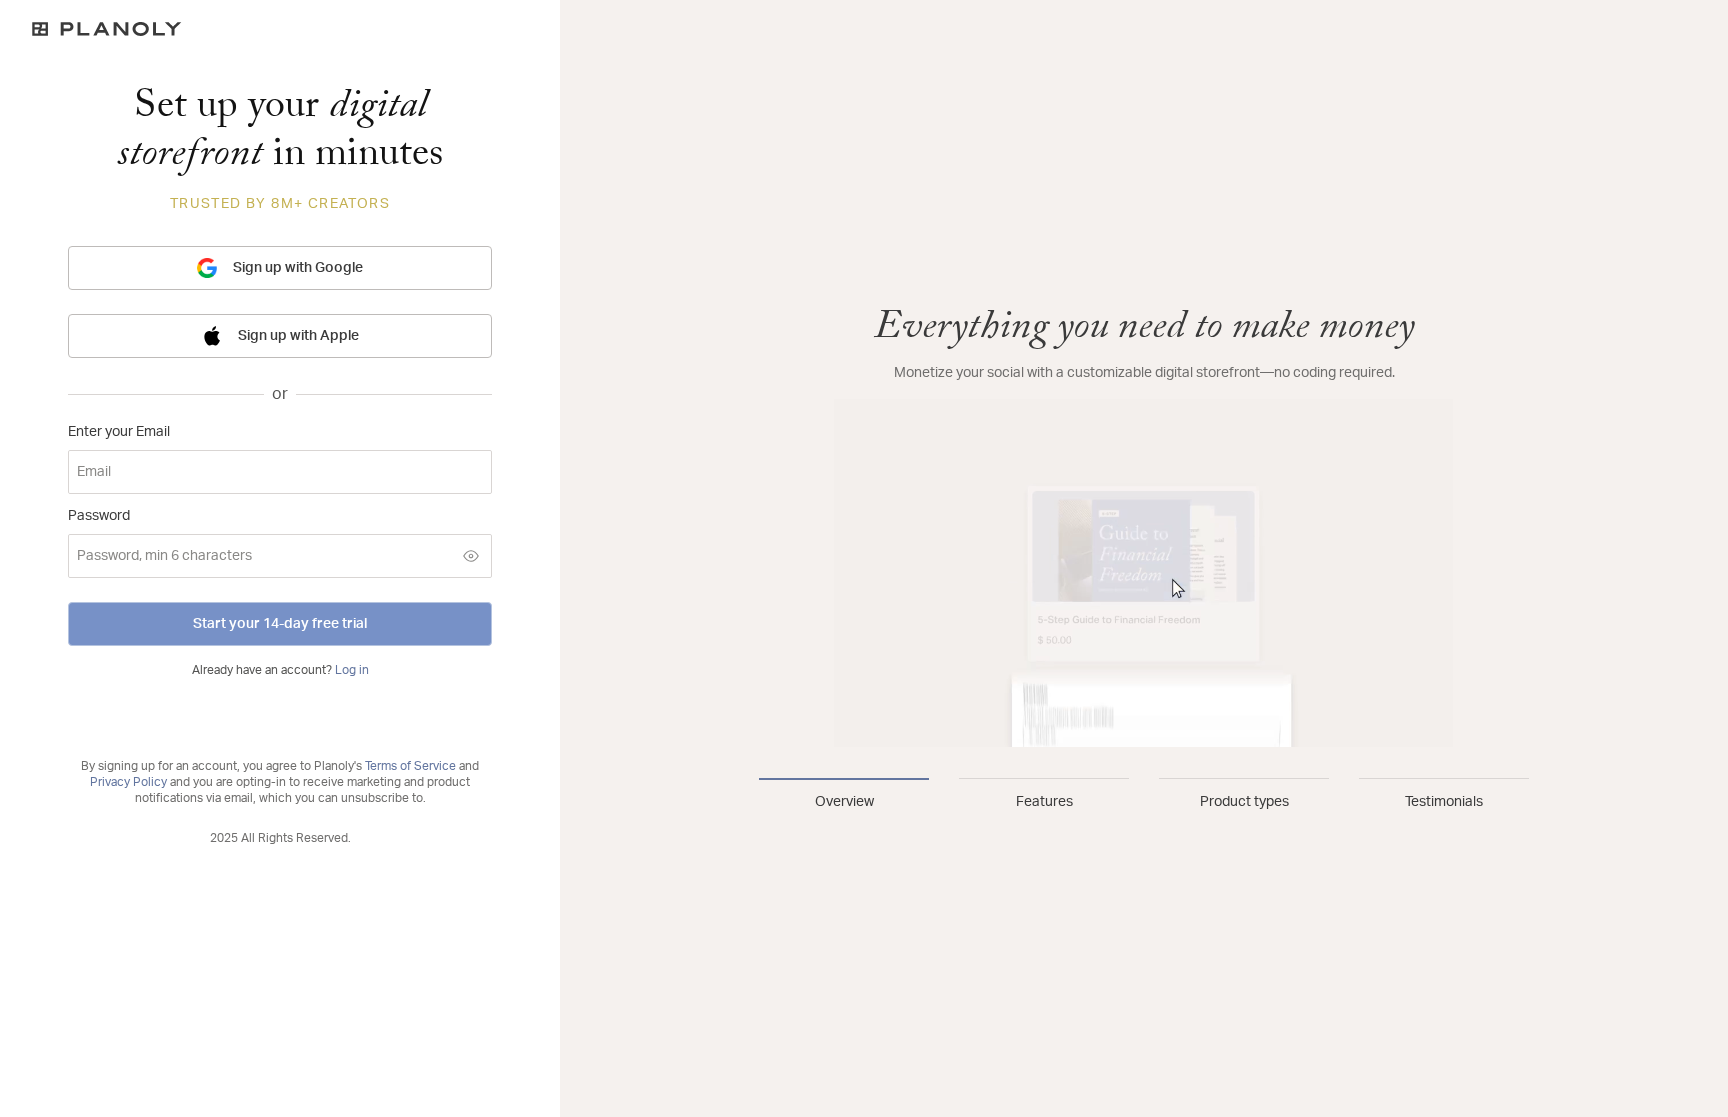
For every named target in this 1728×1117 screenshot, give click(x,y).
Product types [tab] (1244, 802)
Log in (352, 670)
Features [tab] (1044, 802)
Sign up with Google (298, 268)
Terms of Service (410, 766)
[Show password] (471, 556)
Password (99, 516)
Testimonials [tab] (1444, 802)
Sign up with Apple (298, 336)
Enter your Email (119, 432)
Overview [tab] (844, 802)
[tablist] (1144, 795)
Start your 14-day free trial (280, 624)
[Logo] (280, 29)
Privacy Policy (128, 782)
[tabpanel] (1144, 527)
